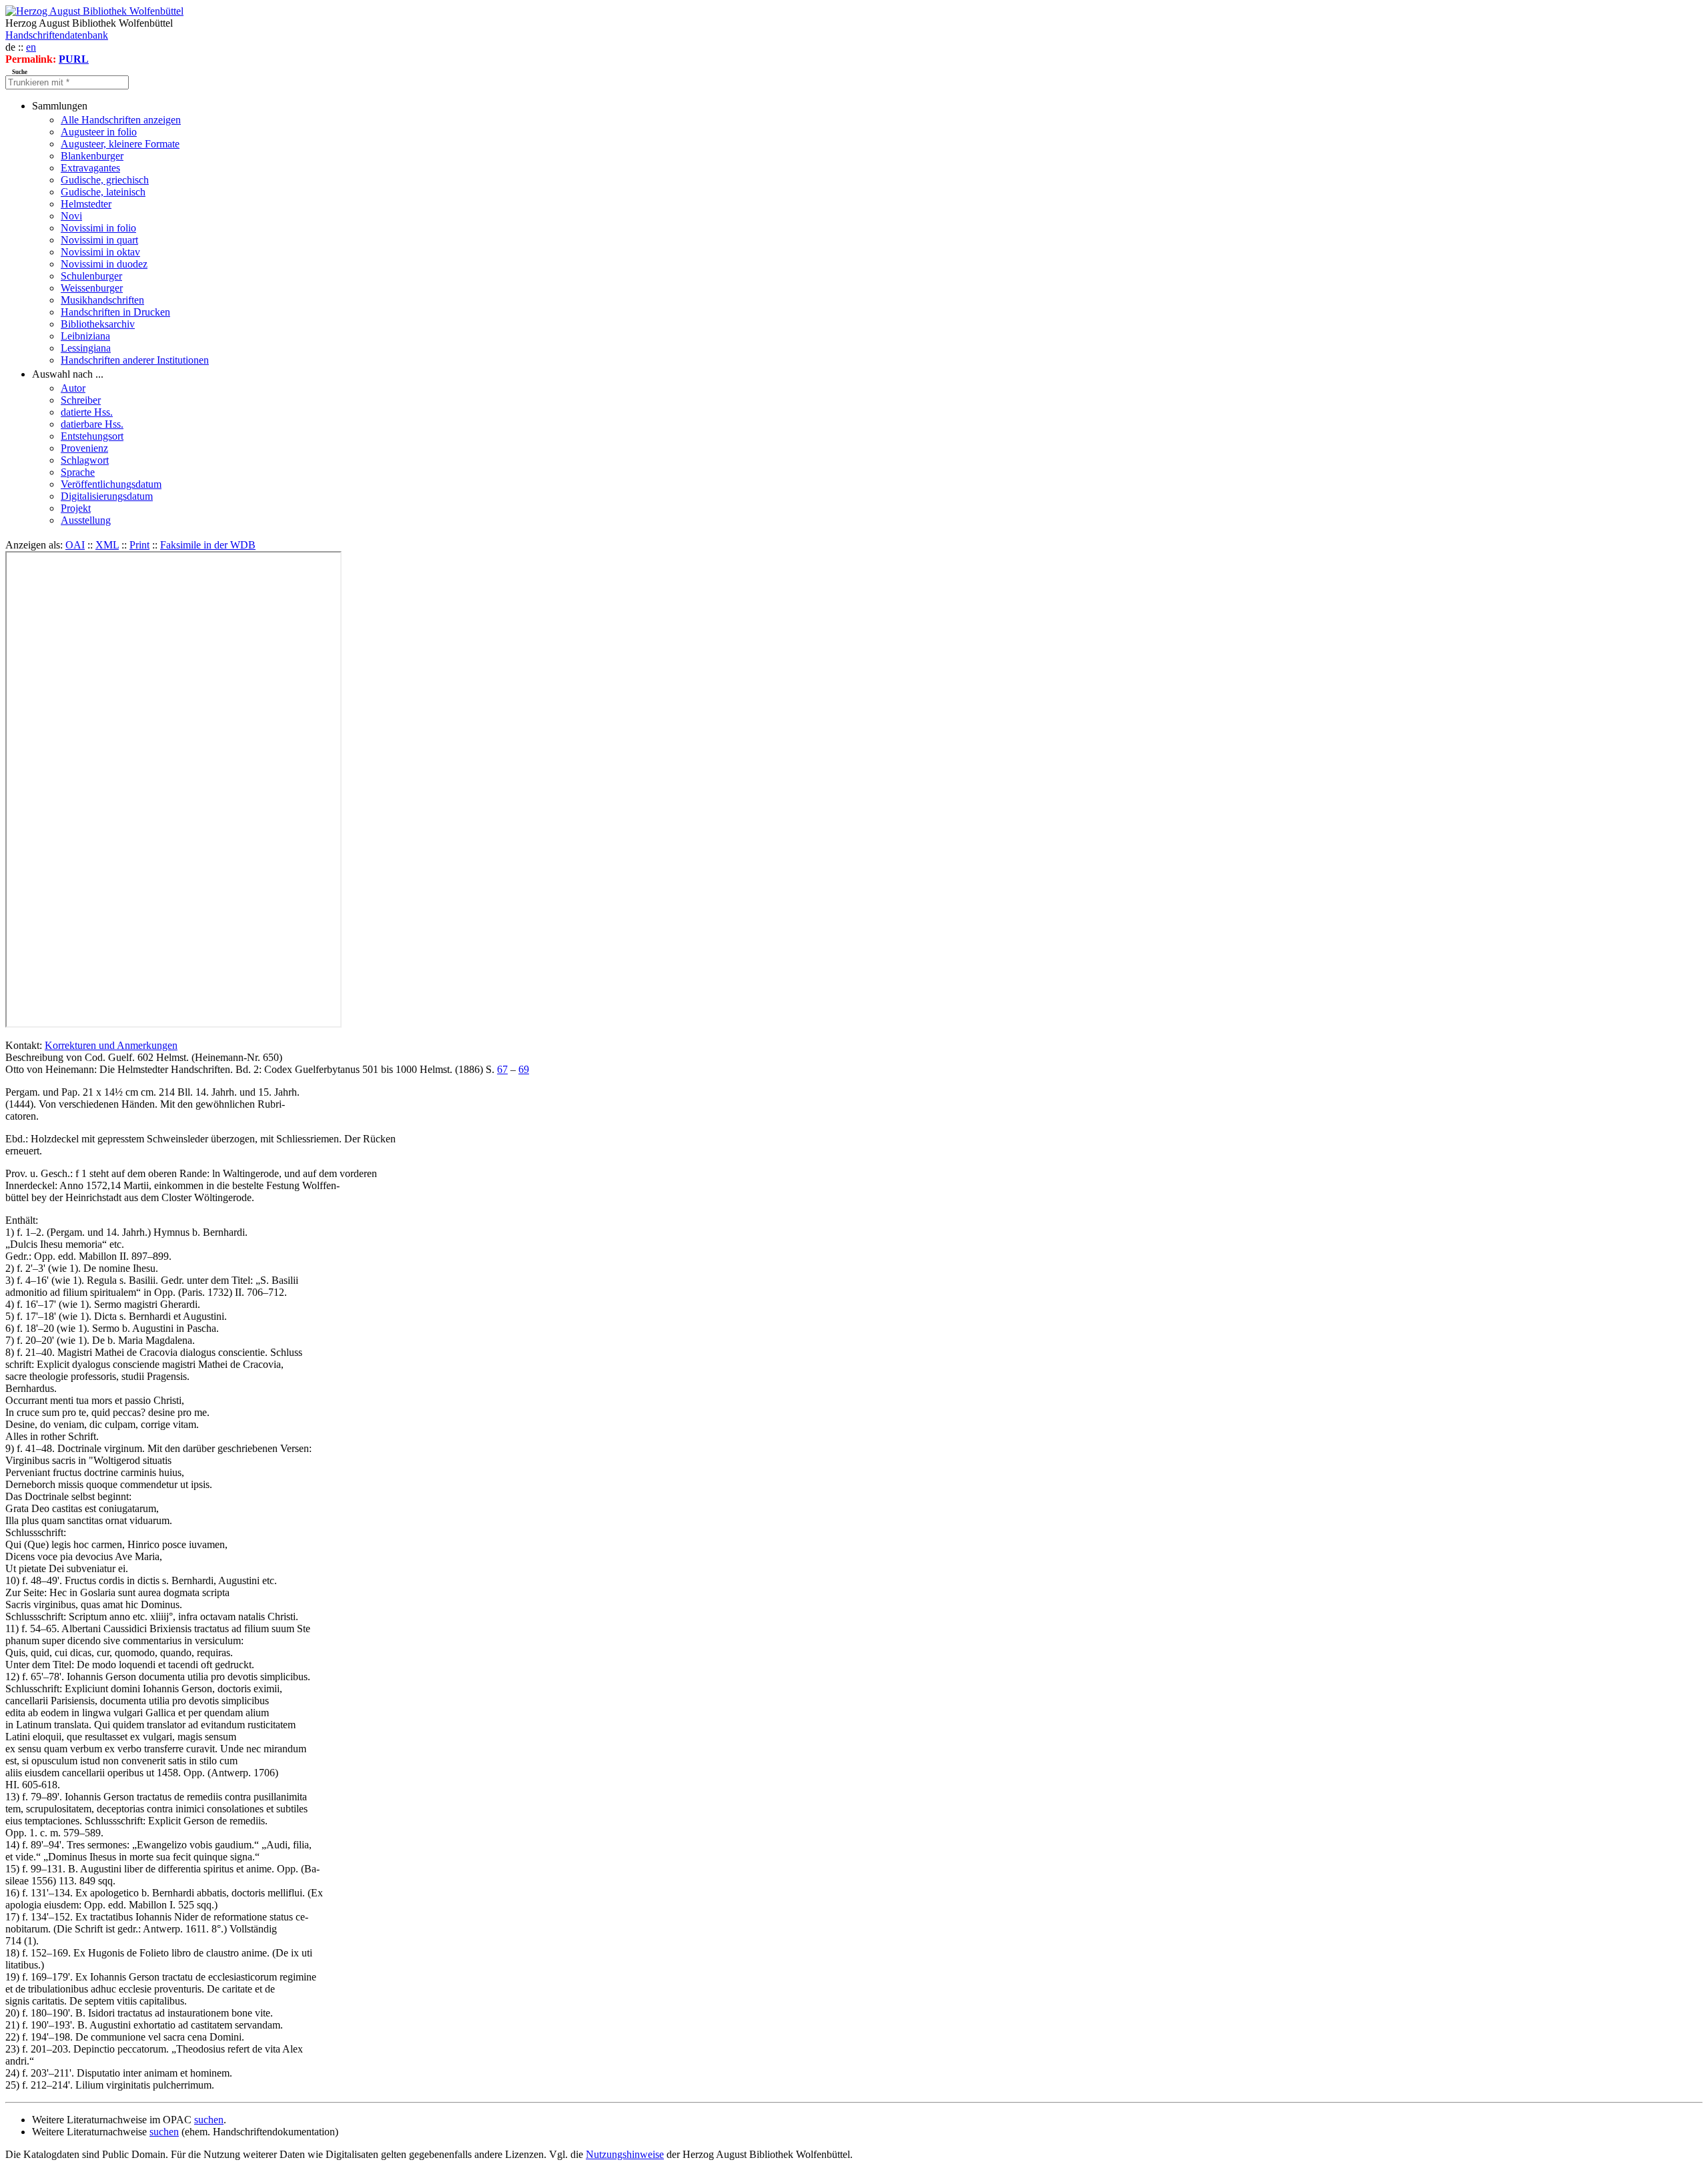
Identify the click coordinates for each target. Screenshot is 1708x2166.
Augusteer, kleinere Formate (120, 144)
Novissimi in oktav (100, 252)
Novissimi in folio (98, 228)
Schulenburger (91, 276)
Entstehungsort (92, 436)
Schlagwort (85, 460)
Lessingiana (86, 348)
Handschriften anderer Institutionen (135, 360)
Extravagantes (90, 168)
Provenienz (84, 448)
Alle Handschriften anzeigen (121, 120)
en (31, 47)
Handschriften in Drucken (115, 312)
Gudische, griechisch (105, 180)
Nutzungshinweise (625, 2154)
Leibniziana (85, 336)
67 (502, 1069)
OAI (75, 545)
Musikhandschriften (102, 300)
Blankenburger (92, 156)
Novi (71, 216)
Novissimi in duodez (104, 264)
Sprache (78, 472)
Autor (73, 388)
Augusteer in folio (99, 132)
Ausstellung (86, 520)
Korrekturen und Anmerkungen (111, 1045)
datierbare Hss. (92, 424)
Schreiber (81, 400)
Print (139, 545)
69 (524, 1069)
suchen (209, 2120)
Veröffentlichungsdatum (111, 484)
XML (107, 545)
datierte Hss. (87, 412)
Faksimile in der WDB (208, 545)
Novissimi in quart (99, 240)
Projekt (76, 508)
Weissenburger (92, 288)
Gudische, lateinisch (103, 192)
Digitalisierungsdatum (107, 496)
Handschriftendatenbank (57, 35)
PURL (74, 59)
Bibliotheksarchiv (98, 324)
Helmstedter (86, 204)
